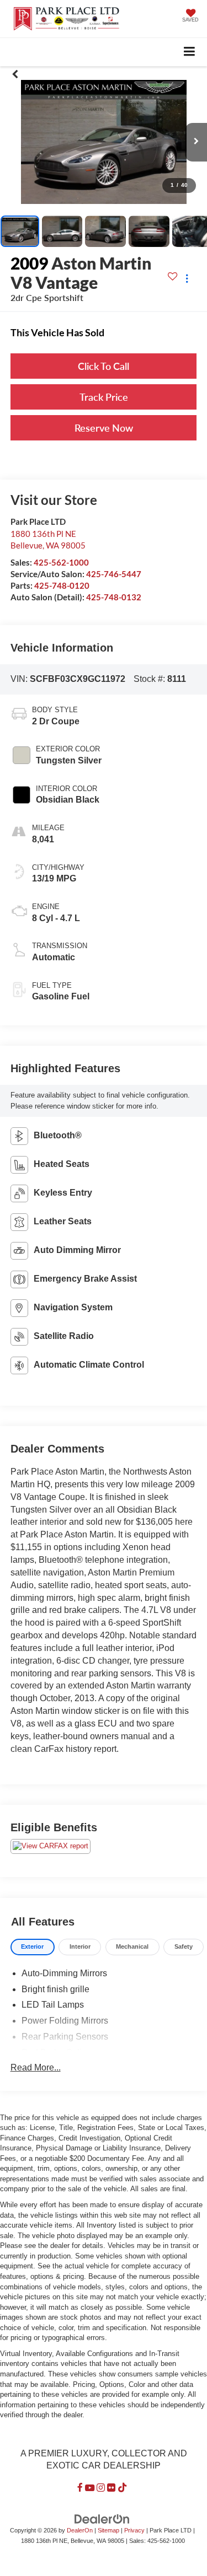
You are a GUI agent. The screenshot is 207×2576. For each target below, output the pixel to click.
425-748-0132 (114, 597)
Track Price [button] (104, 397)
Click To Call (104, 366)
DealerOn (80, 2530)
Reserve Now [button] (104, 428)
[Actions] (187, 279)
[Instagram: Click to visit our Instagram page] (101, 2488)
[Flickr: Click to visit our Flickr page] (111, 2488)
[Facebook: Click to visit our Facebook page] (80, 2488)
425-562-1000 (61, 562)
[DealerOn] (102, 2519)
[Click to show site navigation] (190, 52)
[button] (15, 74)
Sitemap (108, 2530)
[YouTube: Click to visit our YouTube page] (90, 2488)
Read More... (36, 2067)
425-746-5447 (114, 574)
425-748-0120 (62, 585)
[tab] (33, 1947)
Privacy (134, 2530)
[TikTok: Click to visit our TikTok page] (122, 2488)
